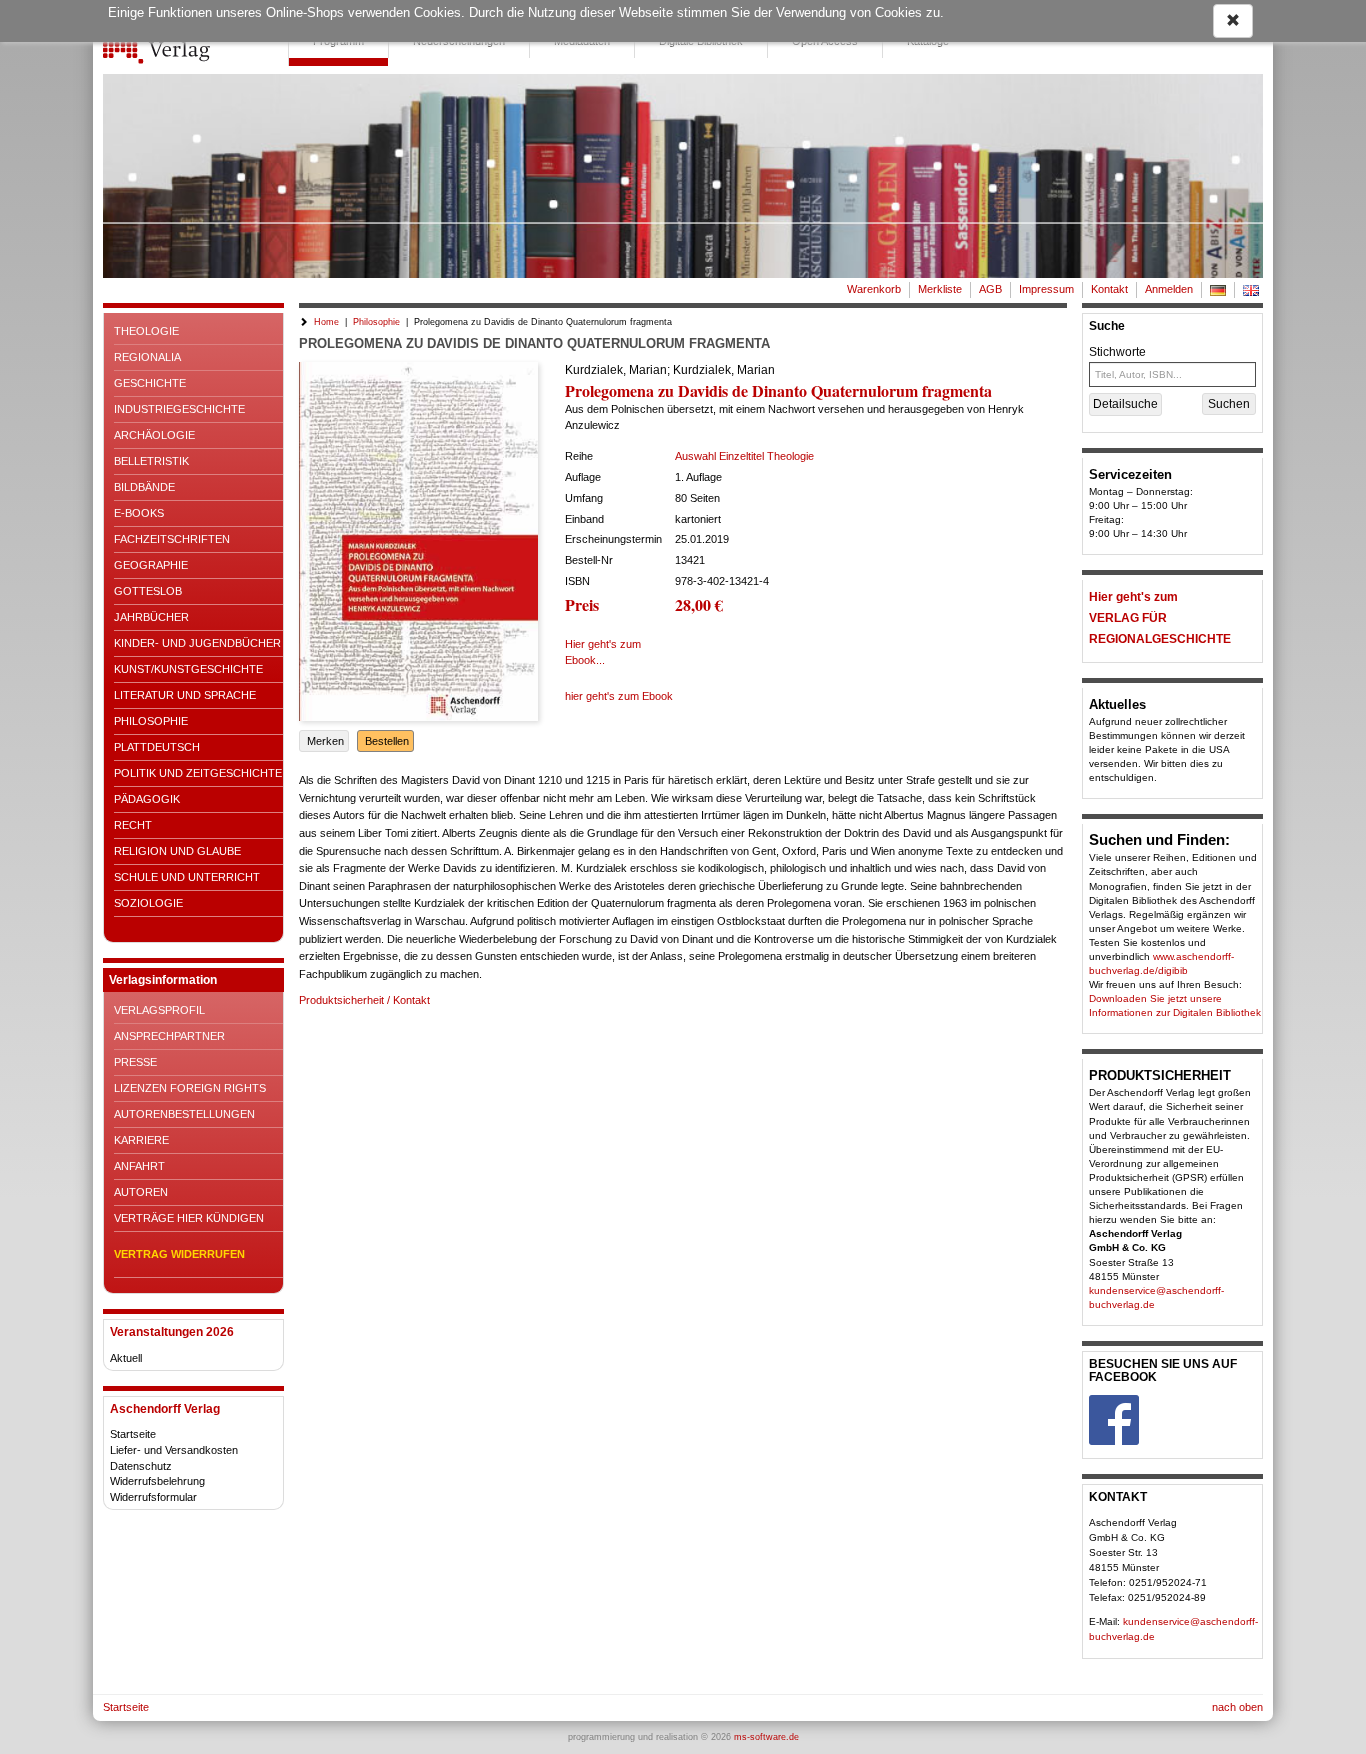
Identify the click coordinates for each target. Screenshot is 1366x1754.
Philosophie (151, 721)
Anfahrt (139, 1166)
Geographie (151, 565)
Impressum (1046, 289)
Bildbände (144, 487)
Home (326, 322)
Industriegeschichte (179, 409)
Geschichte (150, 383)
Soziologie (148, 903)
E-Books (139, 513)
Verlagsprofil (159, 1010)
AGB (990, 289)
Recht (133, 825)
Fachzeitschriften (172, 539)
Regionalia (147, 357)
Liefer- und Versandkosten (174, 1450)
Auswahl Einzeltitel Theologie (744, 456)
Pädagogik (147, 799)
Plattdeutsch (157, 747)
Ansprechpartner (169, 1036)
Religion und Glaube (177, 851)
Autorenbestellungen (184, 1114)
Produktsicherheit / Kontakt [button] (364, 1000)
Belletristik (151, 461)
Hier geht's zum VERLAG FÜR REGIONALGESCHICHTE (1160, 618)
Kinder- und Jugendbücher (197, 643)
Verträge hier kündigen (189, 1218)
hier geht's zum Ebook (619, 696)
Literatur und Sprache (185, 695)
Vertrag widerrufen (179, 1254)
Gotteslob (148, 591)
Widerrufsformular (153, 1497)
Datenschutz (141, 1466)
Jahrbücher (151, 617)
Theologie (146, 331)
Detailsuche (1125, 404)
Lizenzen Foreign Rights (190, 1088)
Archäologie (154, 435)
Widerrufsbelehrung (157, 1481)
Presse (135, 1062)
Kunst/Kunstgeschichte (188, 669)
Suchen (1229, 404)
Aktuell (126, 1358)
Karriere (141, 1140)
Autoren (141, 1192)
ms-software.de (766, 1737)
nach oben (1237, 1707)
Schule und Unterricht (187, 877)
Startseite (133, 1434)
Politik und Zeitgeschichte (198, 773)
